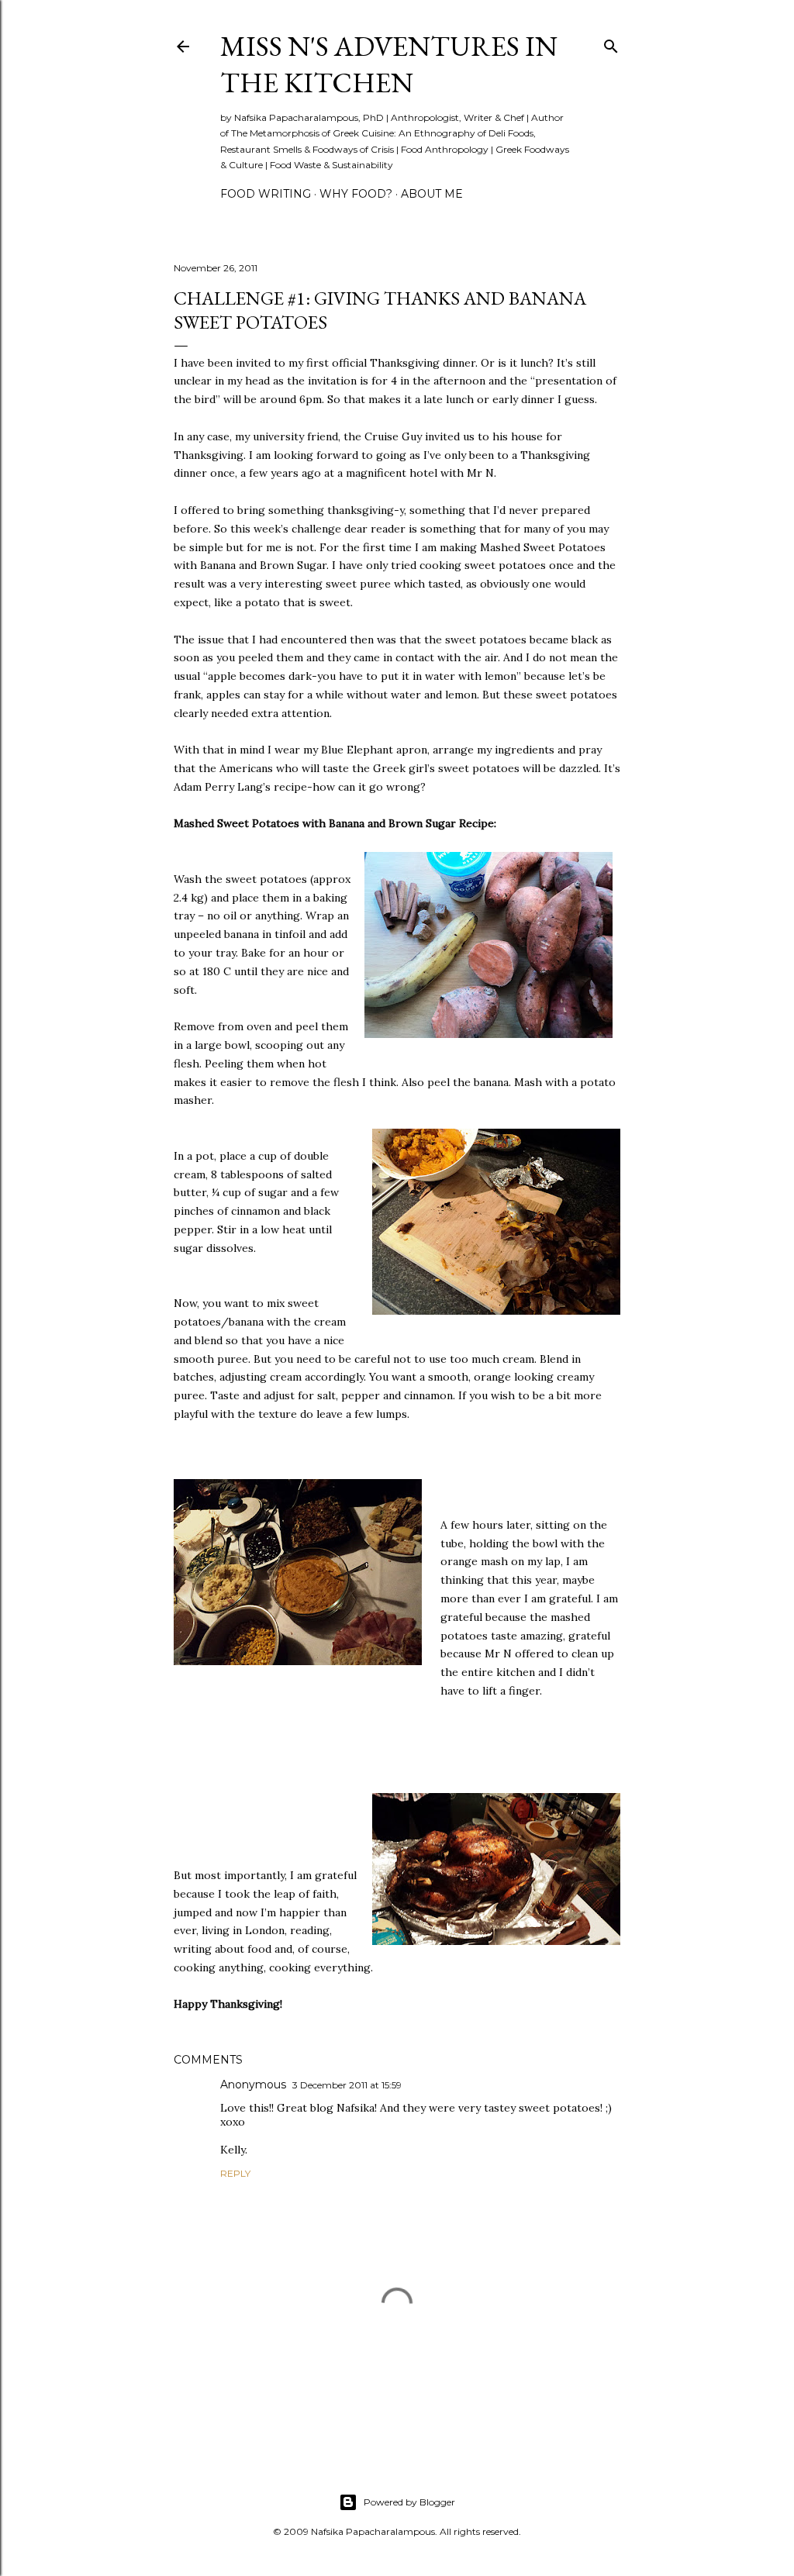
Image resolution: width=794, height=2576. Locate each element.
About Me (432, 194)
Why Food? (356, 194)
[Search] (611, 43)
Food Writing (266, 194)
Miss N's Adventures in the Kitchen (389, 64)
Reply (235, 2173)
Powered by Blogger (409, 2502)
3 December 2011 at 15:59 (347, 2085)
